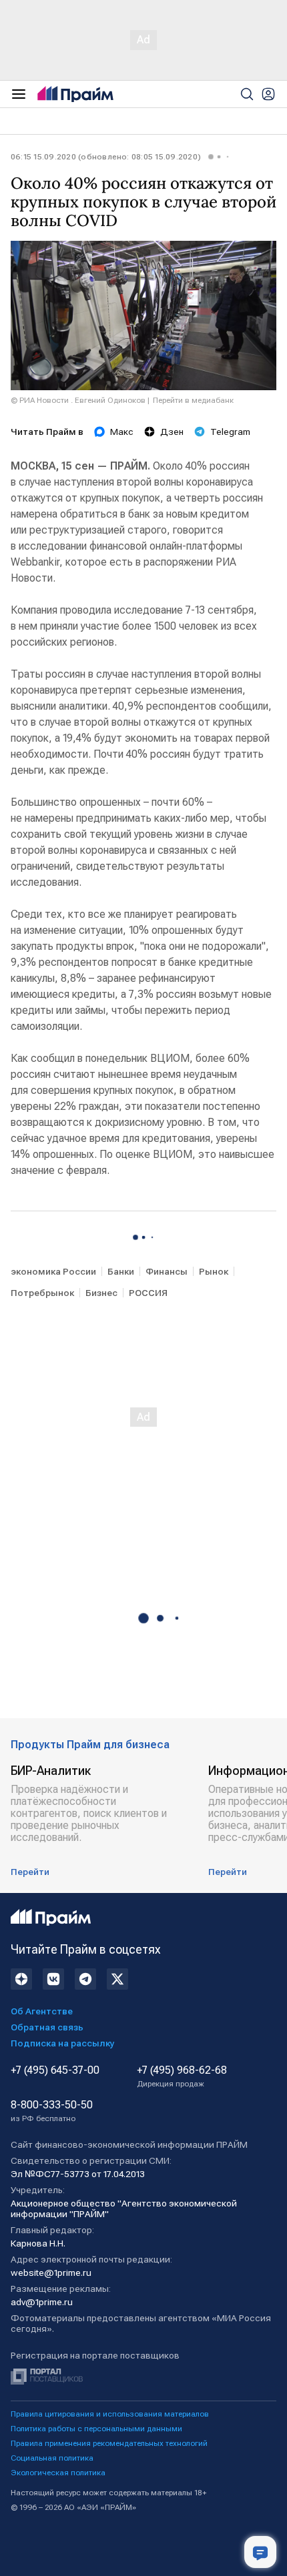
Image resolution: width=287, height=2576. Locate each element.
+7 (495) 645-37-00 (55, 2070)
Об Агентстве (42, 2011)
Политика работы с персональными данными (96, 2429)
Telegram (230, 432)
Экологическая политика (58, 2473)
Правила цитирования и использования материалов (110, 2414)
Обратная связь (47, 2027)
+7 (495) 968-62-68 (182, 2076)
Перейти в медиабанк (193, 400)
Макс (122, 432)
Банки (121, 1271)
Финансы (167, 1271)
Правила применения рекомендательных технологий (109, 2443)
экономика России (53, 1271)
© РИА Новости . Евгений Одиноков (78, 400)
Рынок (214, 1271)
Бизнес (101, 1293)
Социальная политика (52, 2458)
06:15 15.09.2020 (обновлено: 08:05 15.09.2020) (106, 157)
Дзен (172, 432)
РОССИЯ (148, 1293)
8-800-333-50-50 (52, 2111)
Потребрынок (42, 1293)
